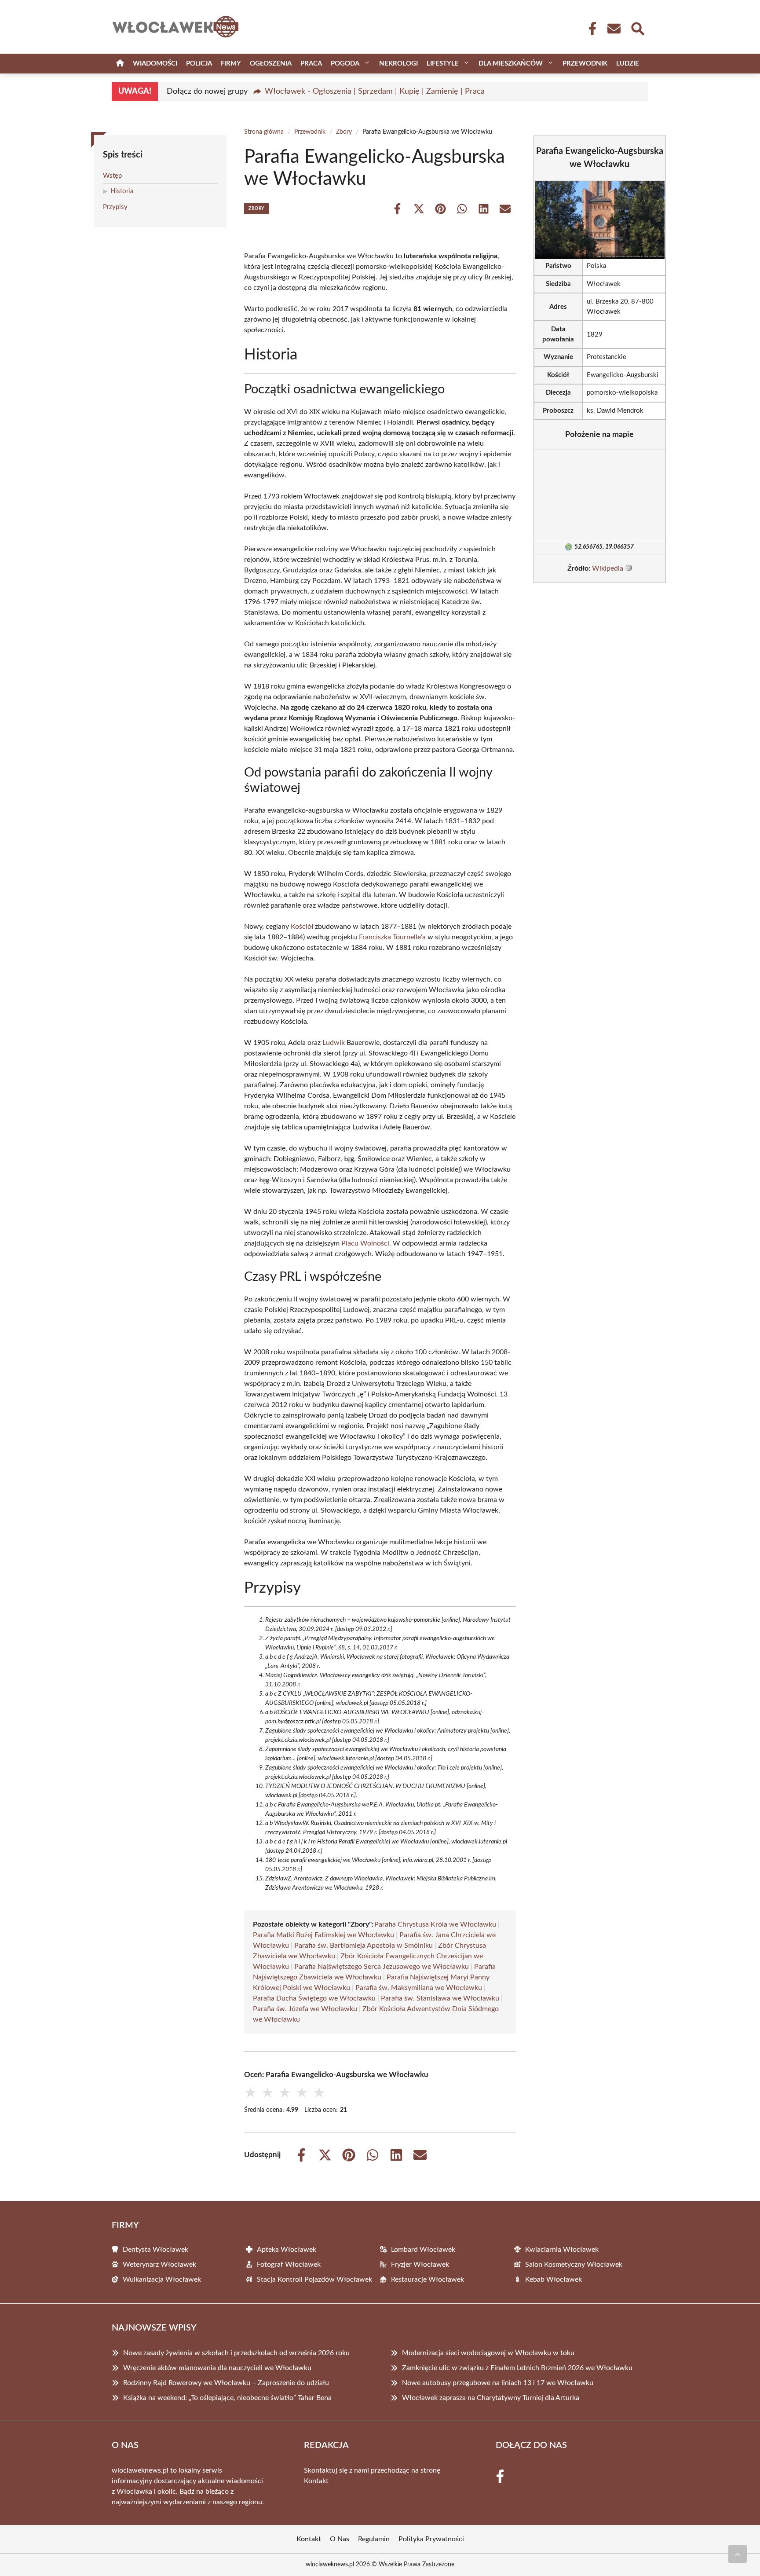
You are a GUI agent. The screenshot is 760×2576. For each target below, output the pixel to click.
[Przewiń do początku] (738, 2554)
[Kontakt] (614, 29)
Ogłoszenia (271, 64)
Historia (122, 191)
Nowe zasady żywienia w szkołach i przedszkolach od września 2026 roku (236, 2353)
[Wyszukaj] (637, 28)
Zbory (344, 132)
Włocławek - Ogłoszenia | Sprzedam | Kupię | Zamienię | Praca (375, 92)
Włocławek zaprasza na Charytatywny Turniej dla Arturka (491, 2398)
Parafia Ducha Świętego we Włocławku (314, 1998)
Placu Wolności (365, 1243)
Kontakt (316, 2481)
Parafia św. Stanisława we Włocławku (440, 1998)
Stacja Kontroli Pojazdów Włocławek (314, 2279)
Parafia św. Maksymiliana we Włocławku (419, 1988)
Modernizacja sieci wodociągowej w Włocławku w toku (488, 2353)
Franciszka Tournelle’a (392, 937)
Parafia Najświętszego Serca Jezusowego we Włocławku (382, 1967)
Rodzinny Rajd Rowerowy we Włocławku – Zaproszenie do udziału (226, 2383)
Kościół (302, 927)
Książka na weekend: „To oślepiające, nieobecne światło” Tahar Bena (227, 2398)
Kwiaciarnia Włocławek (562, 2250)
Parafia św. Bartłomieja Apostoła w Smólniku (364, 1946)
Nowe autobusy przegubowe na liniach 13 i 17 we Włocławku (498, 2383)
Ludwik (334, 1043)
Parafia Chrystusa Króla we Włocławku (435, 1924)
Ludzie (628, 64)
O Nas (340, 2539)
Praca (311, 64)
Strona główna (264, 132)
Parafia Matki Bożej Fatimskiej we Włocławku (323, 1935)
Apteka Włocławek (287, 2250)
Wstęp (112, 176)
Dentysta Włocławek (155, 2250)
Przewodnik (585, 64)
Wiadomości (155, 64)
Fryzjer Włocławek (420, 2265)
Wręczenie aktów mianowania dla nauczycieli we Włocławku (217, 2368)
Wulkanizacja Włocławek (162, 2279)
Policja (199, 64)
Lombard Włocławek (423, 2250)
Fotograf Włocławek (289, 2265)
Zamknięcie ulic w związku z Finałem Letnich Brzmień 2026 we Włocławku (517, 2368)
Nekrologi (398, 64)
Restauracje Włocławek (427, 2279)
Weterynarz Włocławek (159, 2265)
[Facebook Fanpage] (590, 29)
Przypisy (115, 207)
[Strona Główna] (120, 64)
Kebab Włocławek (554, 2279)
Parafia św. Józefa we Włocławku (305, 2009)
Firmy (231, 64)
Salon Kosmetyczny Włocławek (574, 2265)
